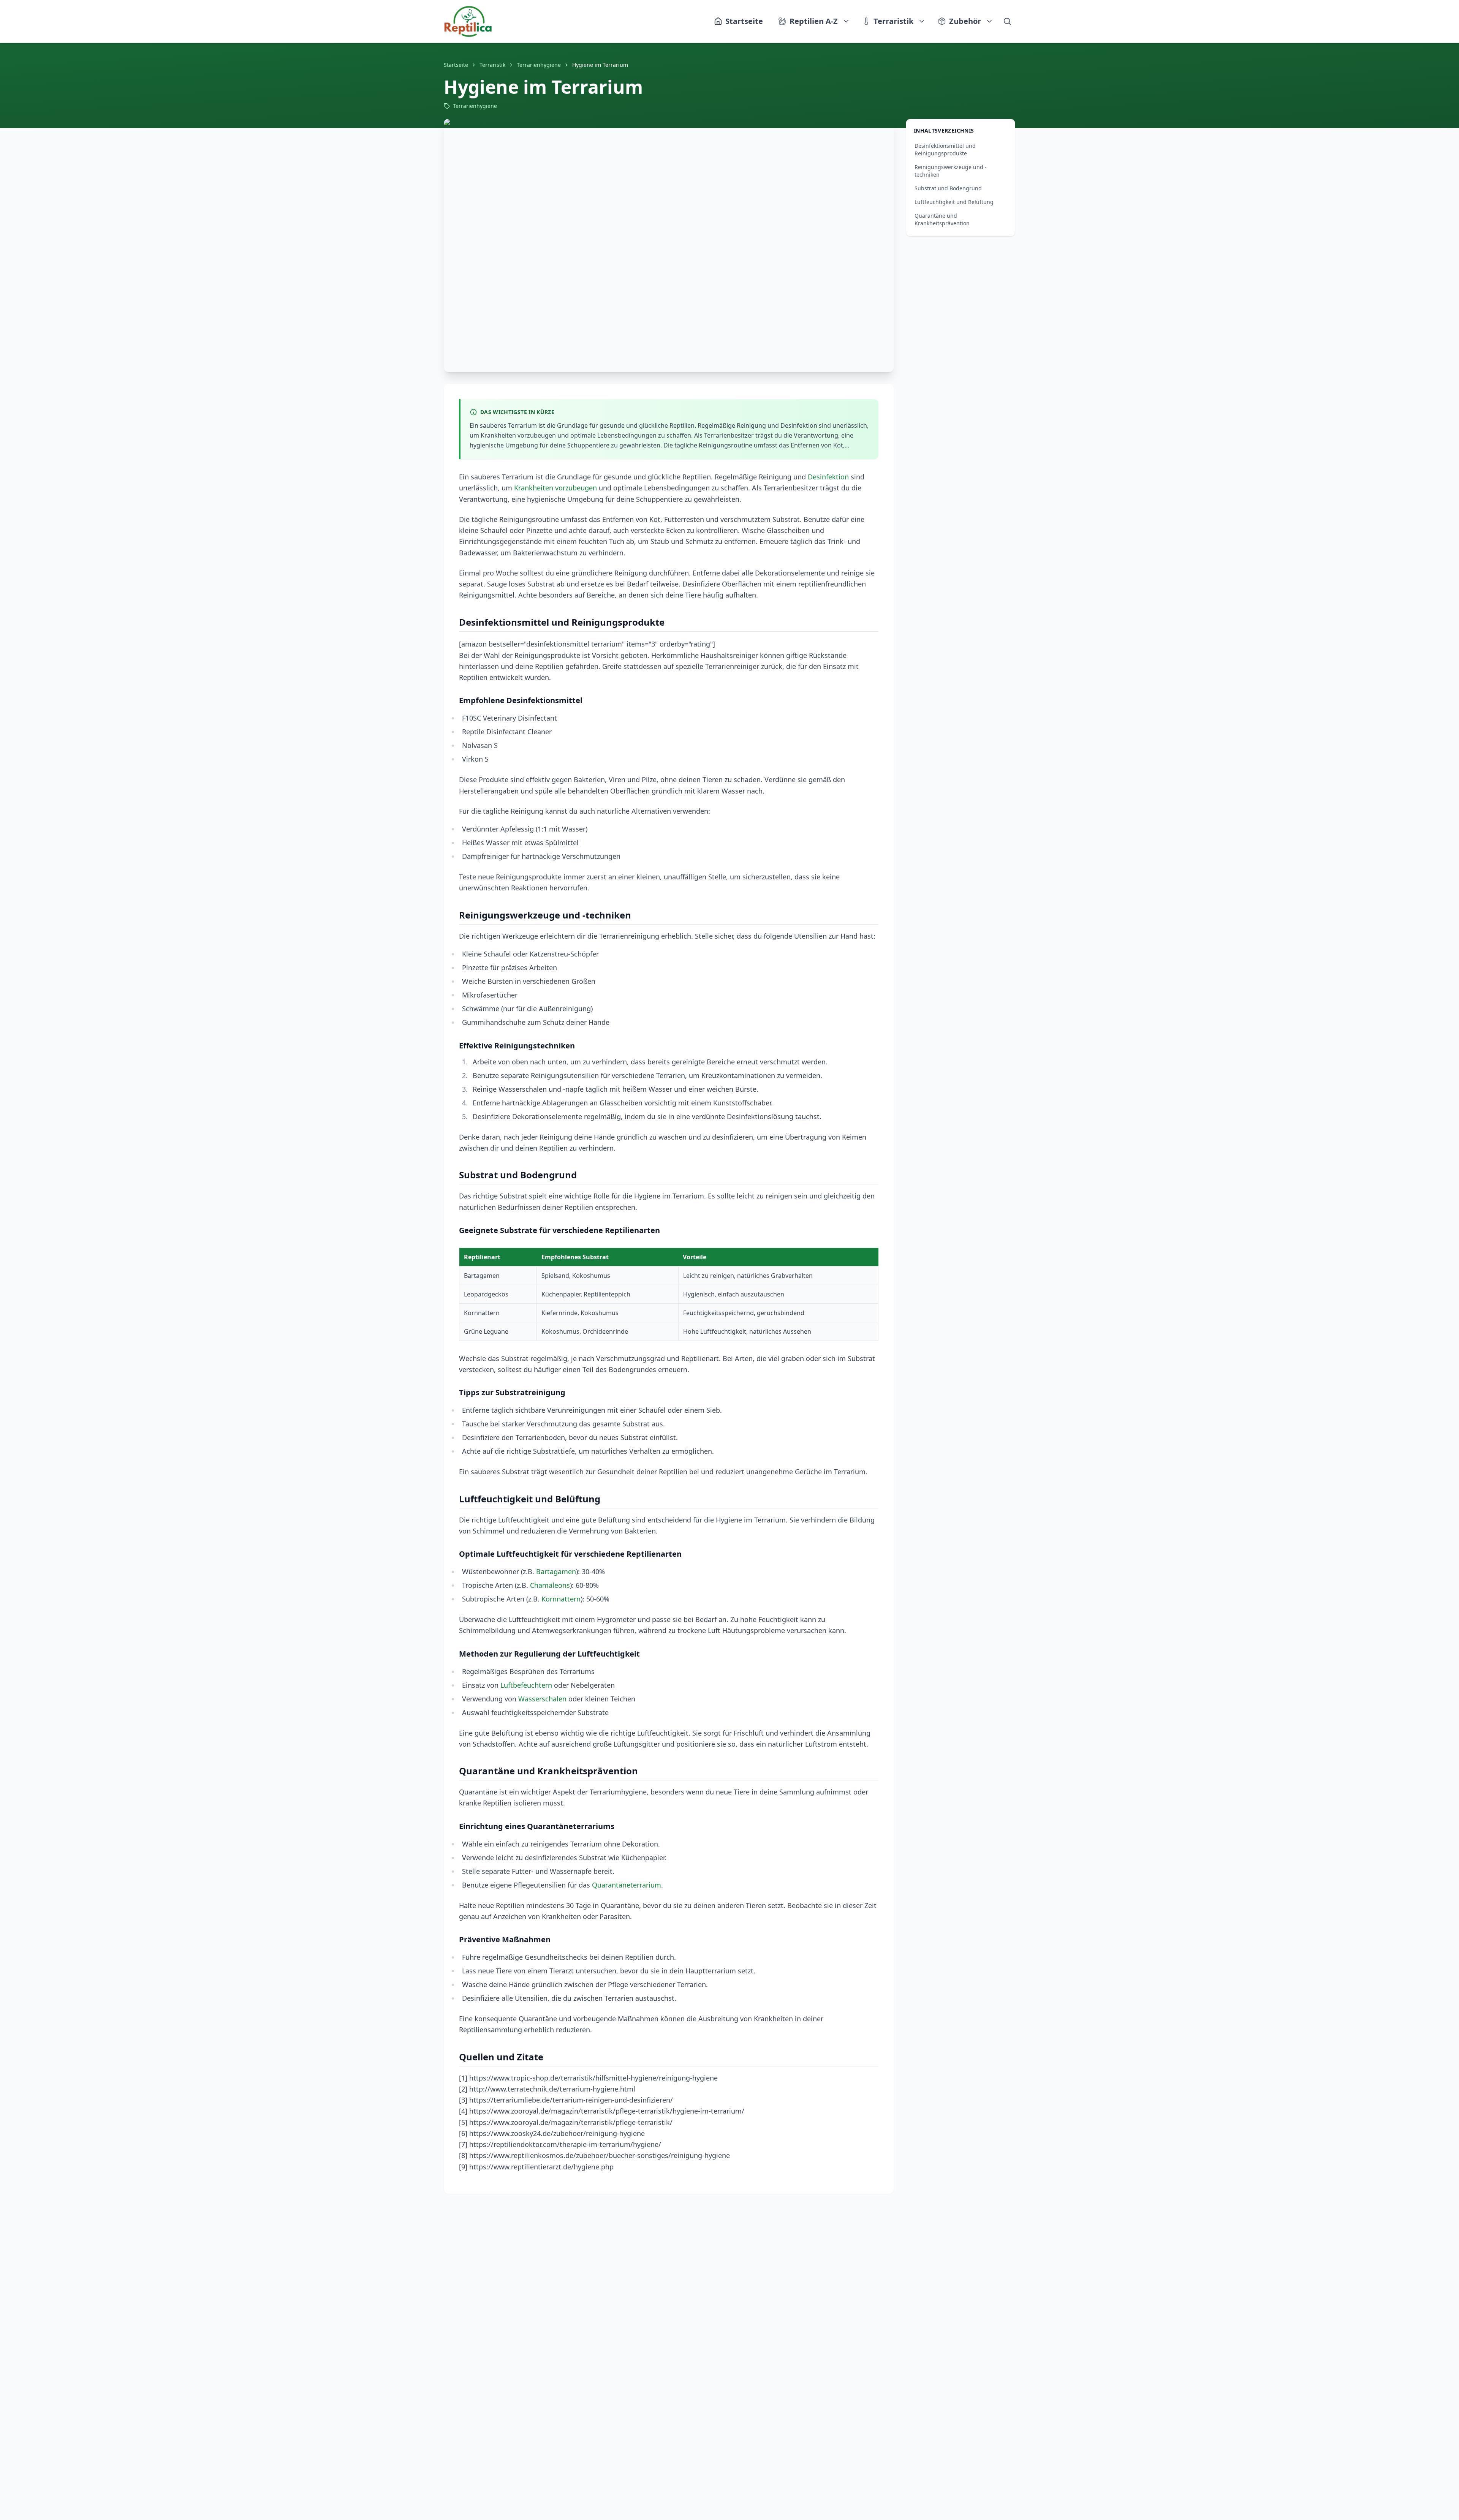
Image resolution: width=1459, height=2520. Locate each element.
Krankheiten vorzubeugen (555, 488)
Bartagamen (556, 1571)
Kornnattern (561, 1599)
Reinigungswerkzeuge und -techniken (951, 171)
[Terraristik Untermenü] (922, 21)
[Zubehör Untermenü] (990, 21)
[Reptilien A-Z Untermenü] (847, 21)
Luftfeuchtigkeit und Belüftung (954, 202)
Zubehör (965, 21)
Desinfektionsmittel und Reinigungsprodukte (945, 149)
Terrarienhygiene (539, 65)
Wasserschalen (542, 1699)
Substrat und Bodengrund (948, 188)
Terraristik (893, 21)
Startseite (456, 65)
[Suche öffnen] (1007, 21)
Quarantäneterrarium (627, 1885)
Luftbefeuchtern (526, 1685)
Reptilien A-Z (814, 21)
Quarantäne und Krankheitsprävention (942, 219)
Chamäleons (550, 1585)
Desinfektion (828, 477)
